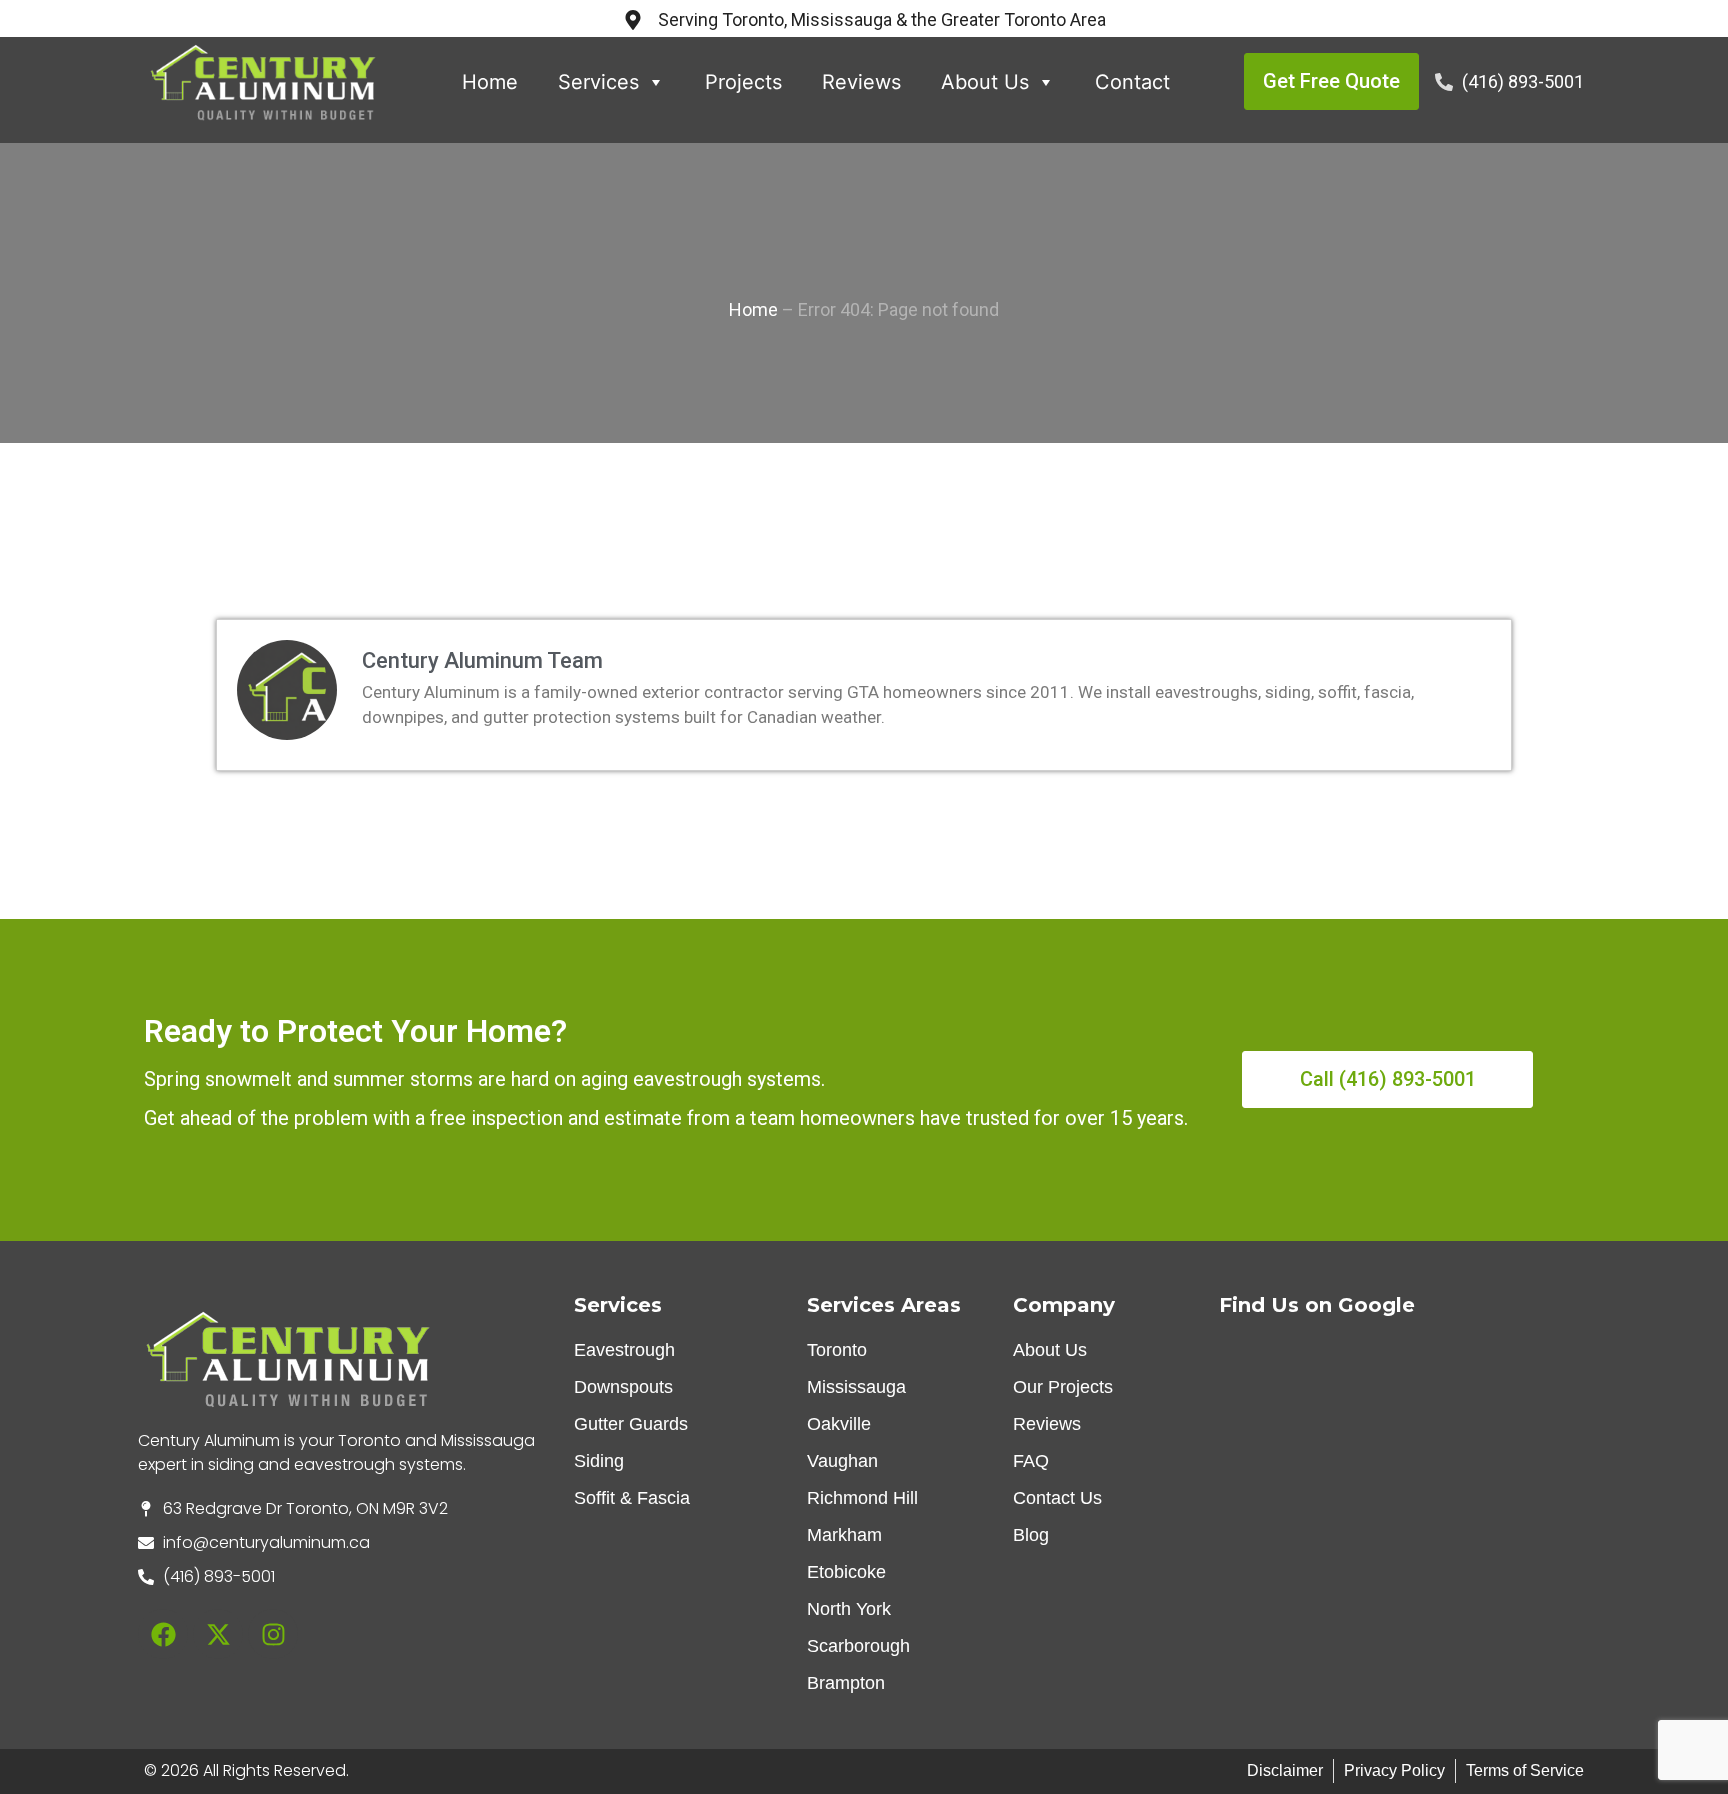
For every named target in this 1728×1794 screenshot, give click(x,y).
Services (598, 82)
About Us (985, 82)
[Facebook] (163, 1634)
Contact (1132, 82)
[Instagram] (273, 1634)
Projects (743, 82)
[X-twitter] (218, 1634)
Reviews (861, 82)
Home (490, 82)
